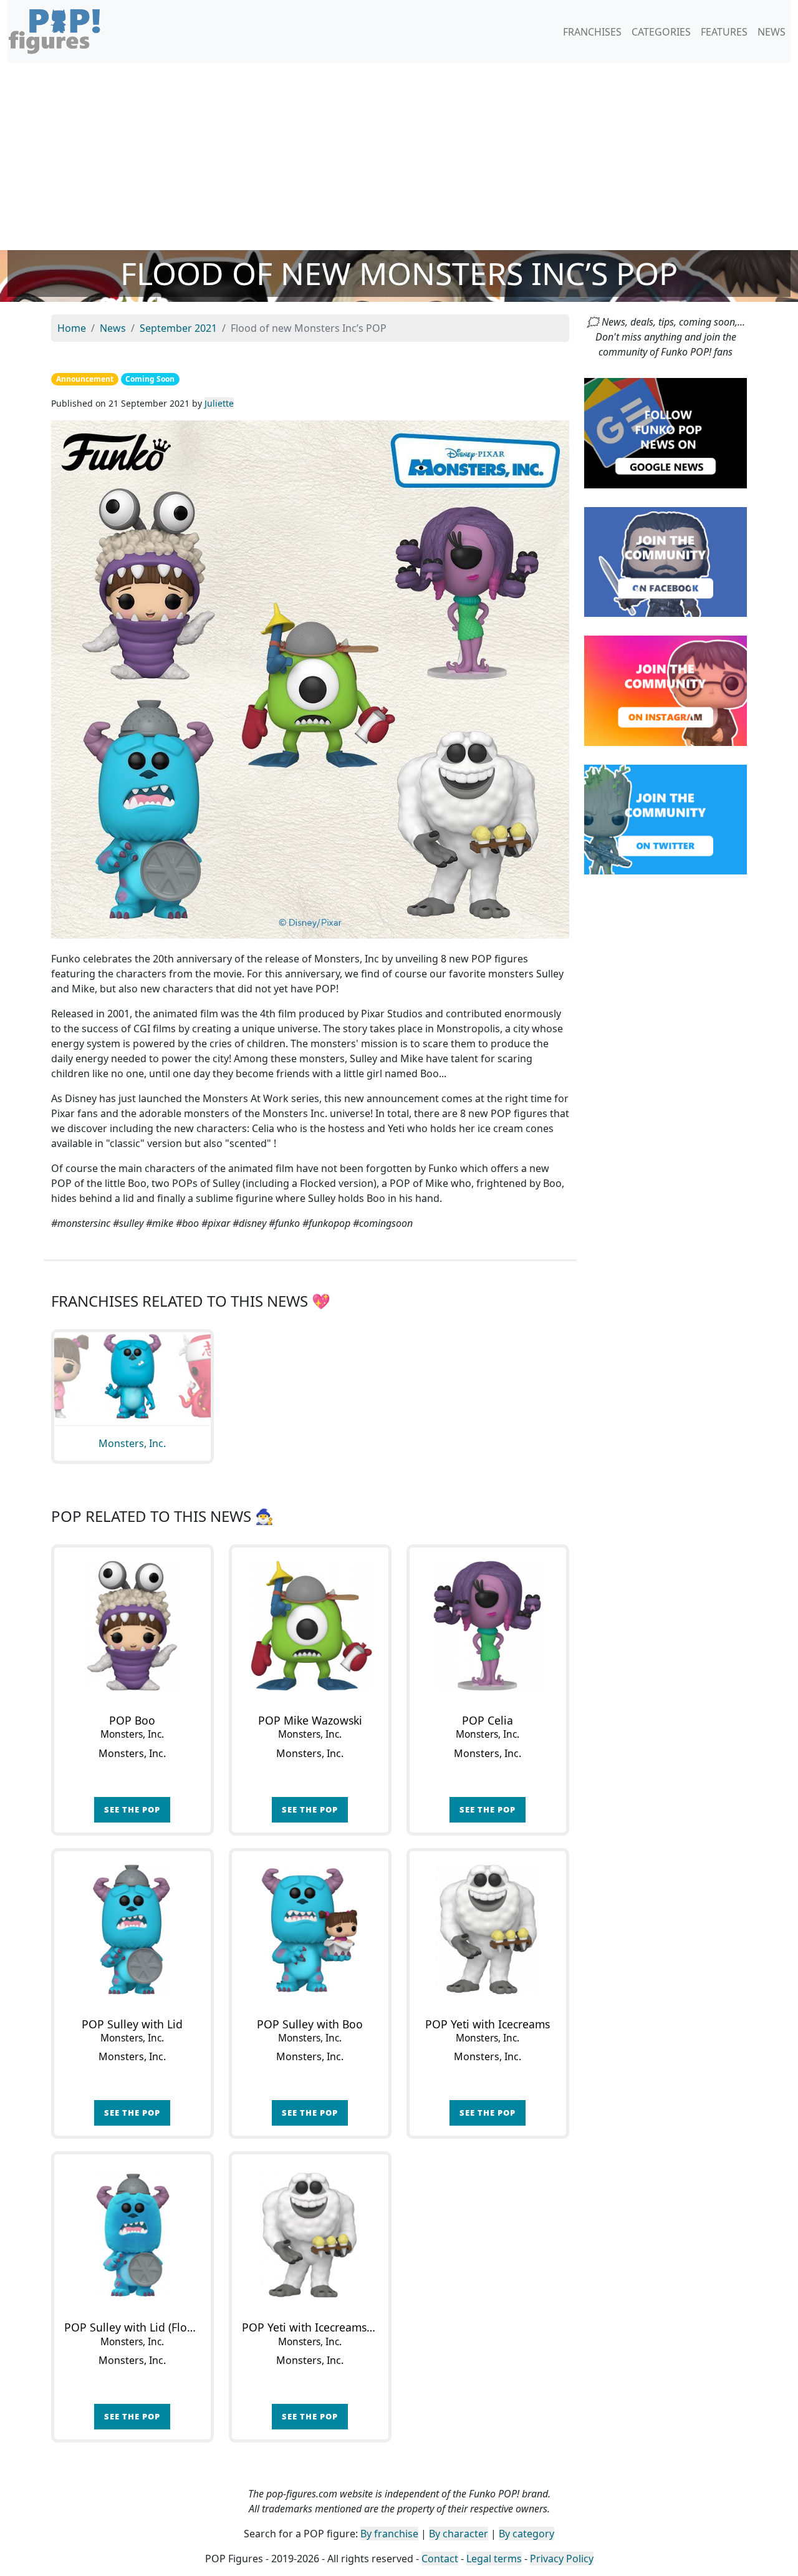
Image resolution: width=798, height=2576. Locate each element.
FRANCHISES (592, 32)
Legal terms (494, 2559)
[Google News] (666, 432)
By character (459, 2534)
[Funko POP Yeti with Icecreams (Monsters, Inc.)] (488, 1930)
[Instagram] (666, 690)
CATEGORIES (661, 32)
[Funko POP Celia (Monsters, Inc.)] (488, 1626)
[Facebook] (666, 561)
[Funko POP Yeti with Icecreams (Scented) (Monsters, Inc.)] (310, 2233)
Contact (440, 2559)
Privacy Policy (562, 2559)
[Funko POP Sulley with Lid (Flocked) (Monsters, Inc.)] (132, 2233)
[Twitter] (666, 818)
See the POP (132, 1809)
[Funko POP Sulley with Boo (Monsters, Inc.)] (310, 1930)
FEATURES (724, 32)
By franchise (389, 2534)
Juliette (219, 403)
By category (526, 2534)
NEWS (772, 32)
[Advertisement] (399, 157)
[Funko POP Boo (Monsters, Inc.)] (132, 1626)
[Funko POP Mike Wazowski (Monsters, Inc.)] (310, 1626)
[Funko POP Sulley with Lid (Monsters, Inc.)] (132, 1930)
